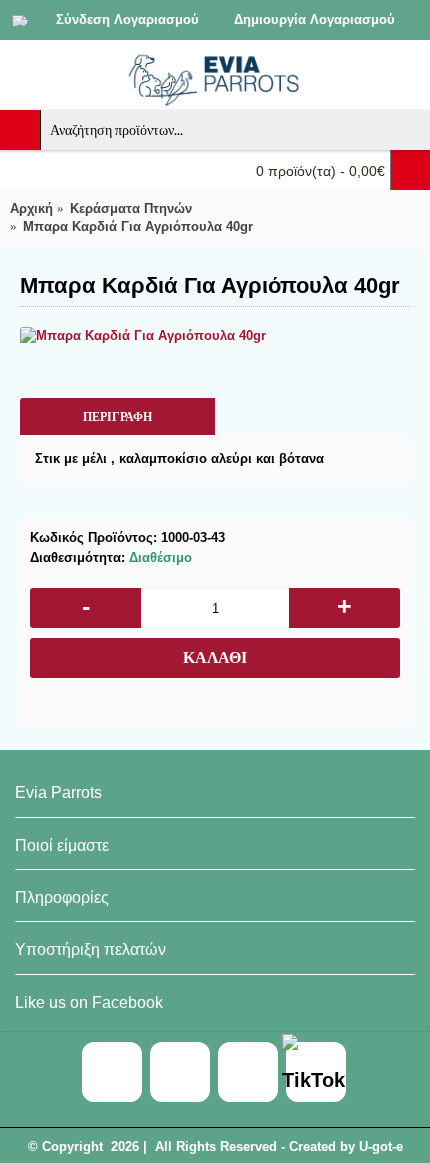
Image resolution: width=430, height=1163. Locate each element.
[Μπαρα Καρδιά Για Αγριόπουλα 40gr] (215, 336)
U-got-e (381, 1146)
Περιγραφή (117, 416)
